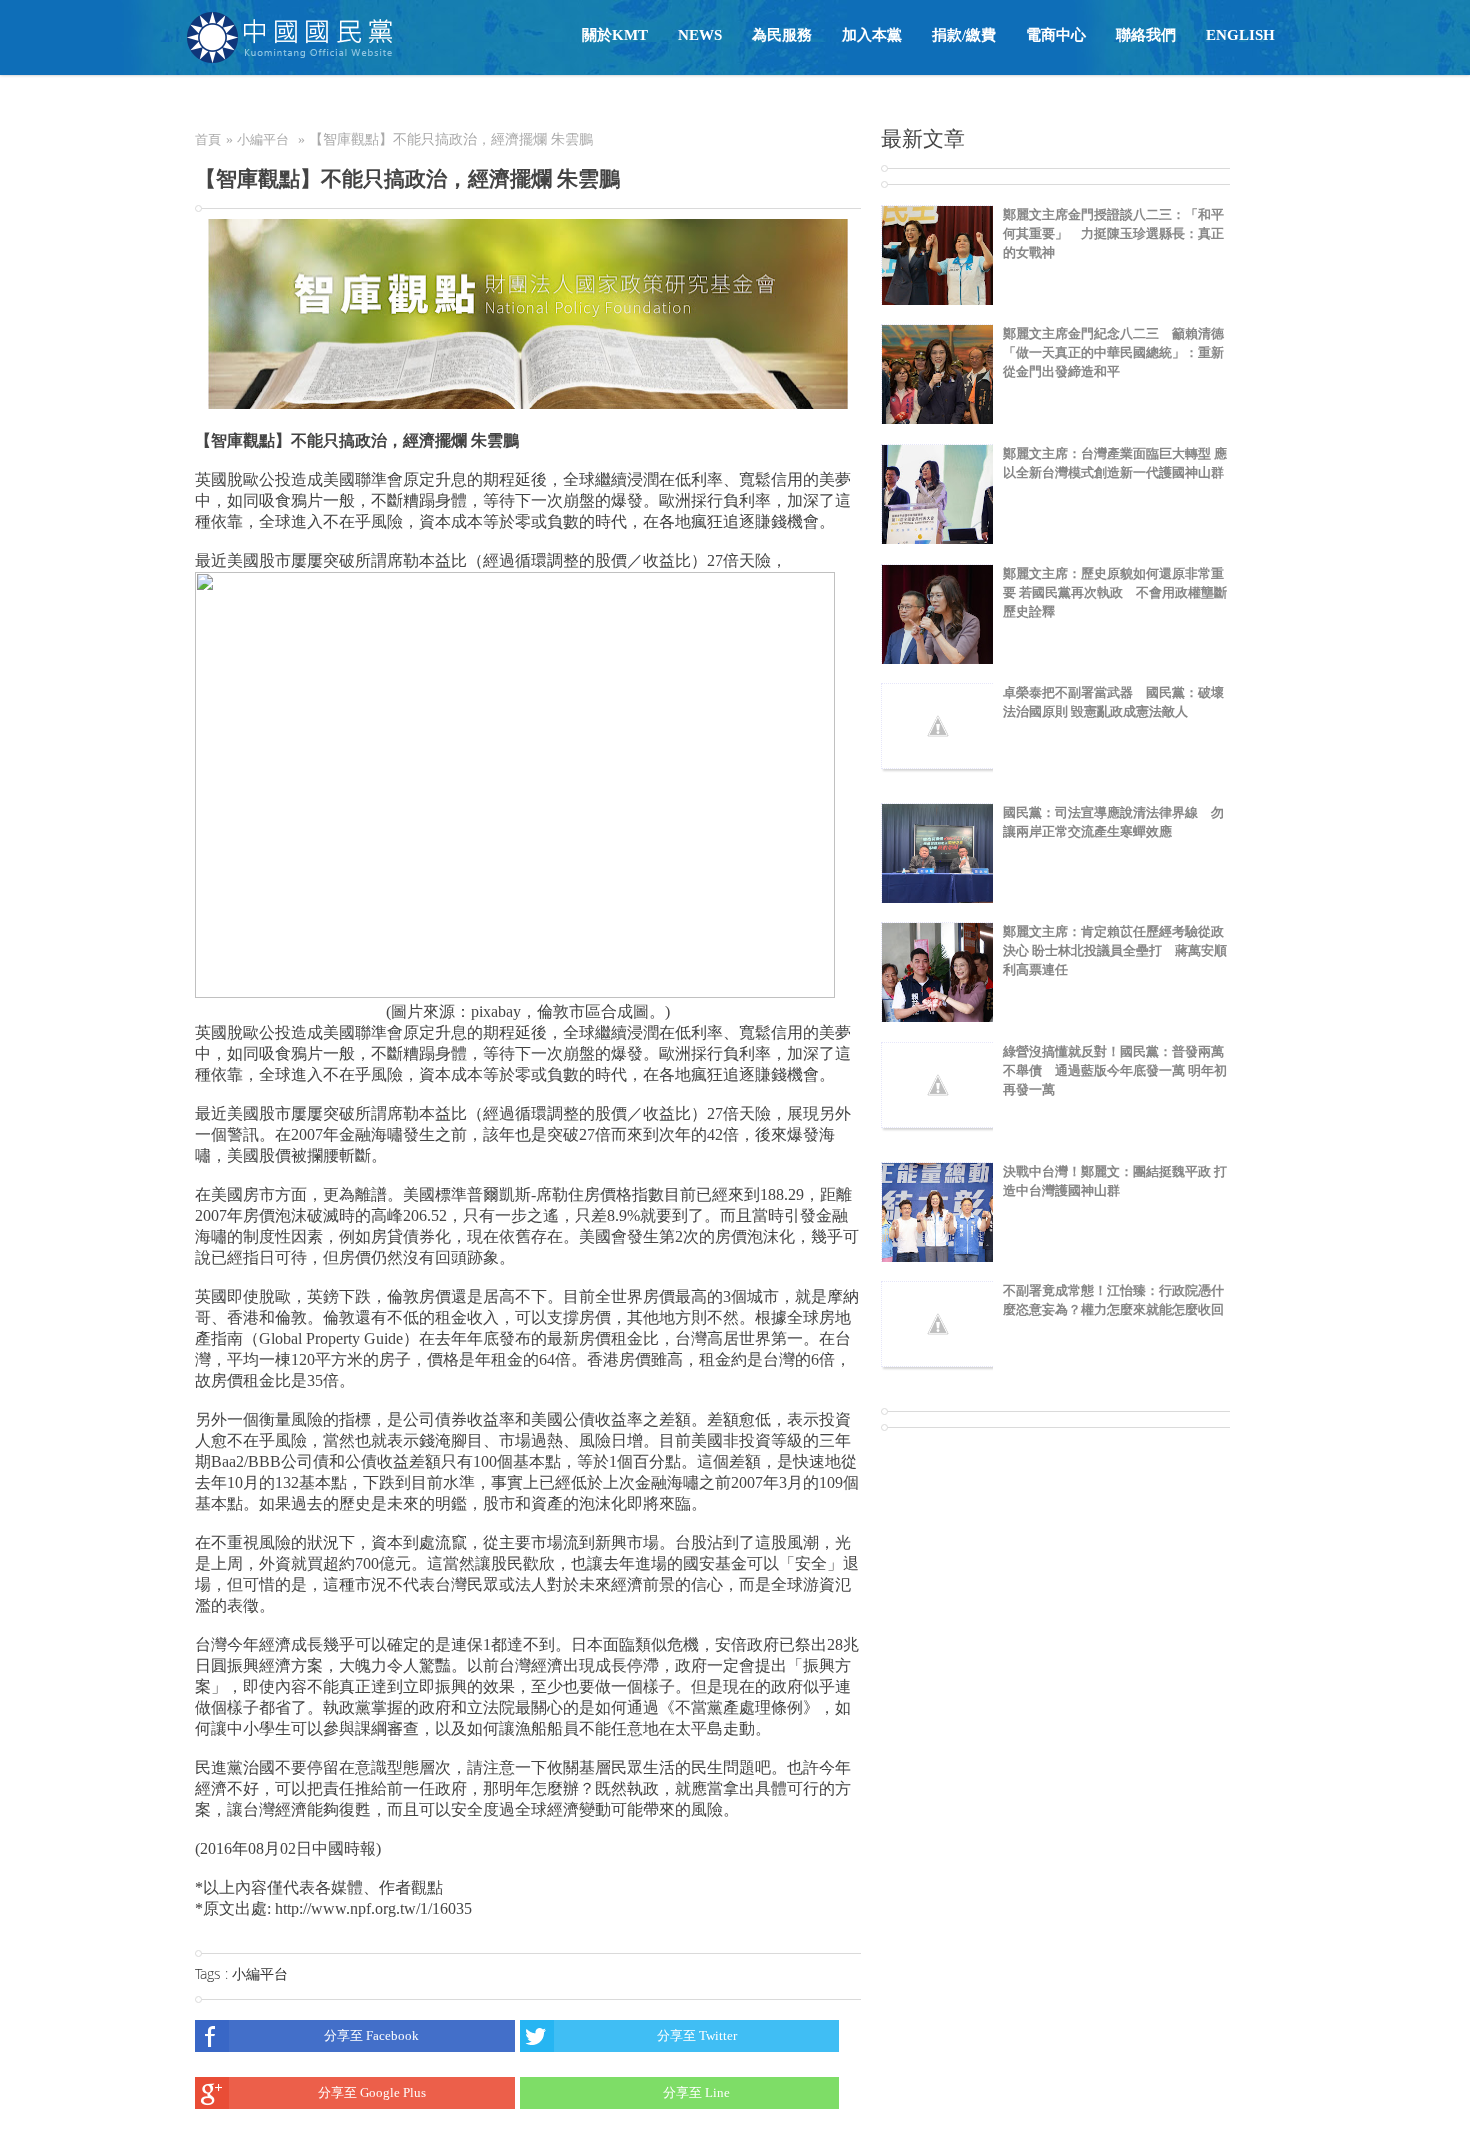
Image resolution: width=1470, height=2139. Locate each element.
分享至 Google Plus (372, 2092)
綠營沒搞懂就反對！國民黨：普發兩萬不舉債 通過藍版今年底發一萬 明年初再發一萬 (1115, 1070)
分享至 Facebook (371, 2035)
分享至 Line (696, 2092)
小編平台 (263, 139)
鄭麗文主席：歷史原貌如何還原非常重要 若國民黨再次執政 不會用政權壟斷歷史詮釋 (1115, 592)
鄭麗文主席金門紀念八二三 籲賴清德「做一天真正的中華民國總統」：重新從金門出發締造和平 (1113, 352)
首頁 (208, 139)
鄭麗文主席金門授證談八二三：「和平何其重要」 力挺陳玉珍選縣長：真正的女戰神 (1113, 233)
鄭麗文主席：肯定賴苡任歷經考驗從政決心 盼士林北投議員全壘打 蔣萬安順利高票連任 (1115, 950)
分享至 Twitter (697, 2035)
